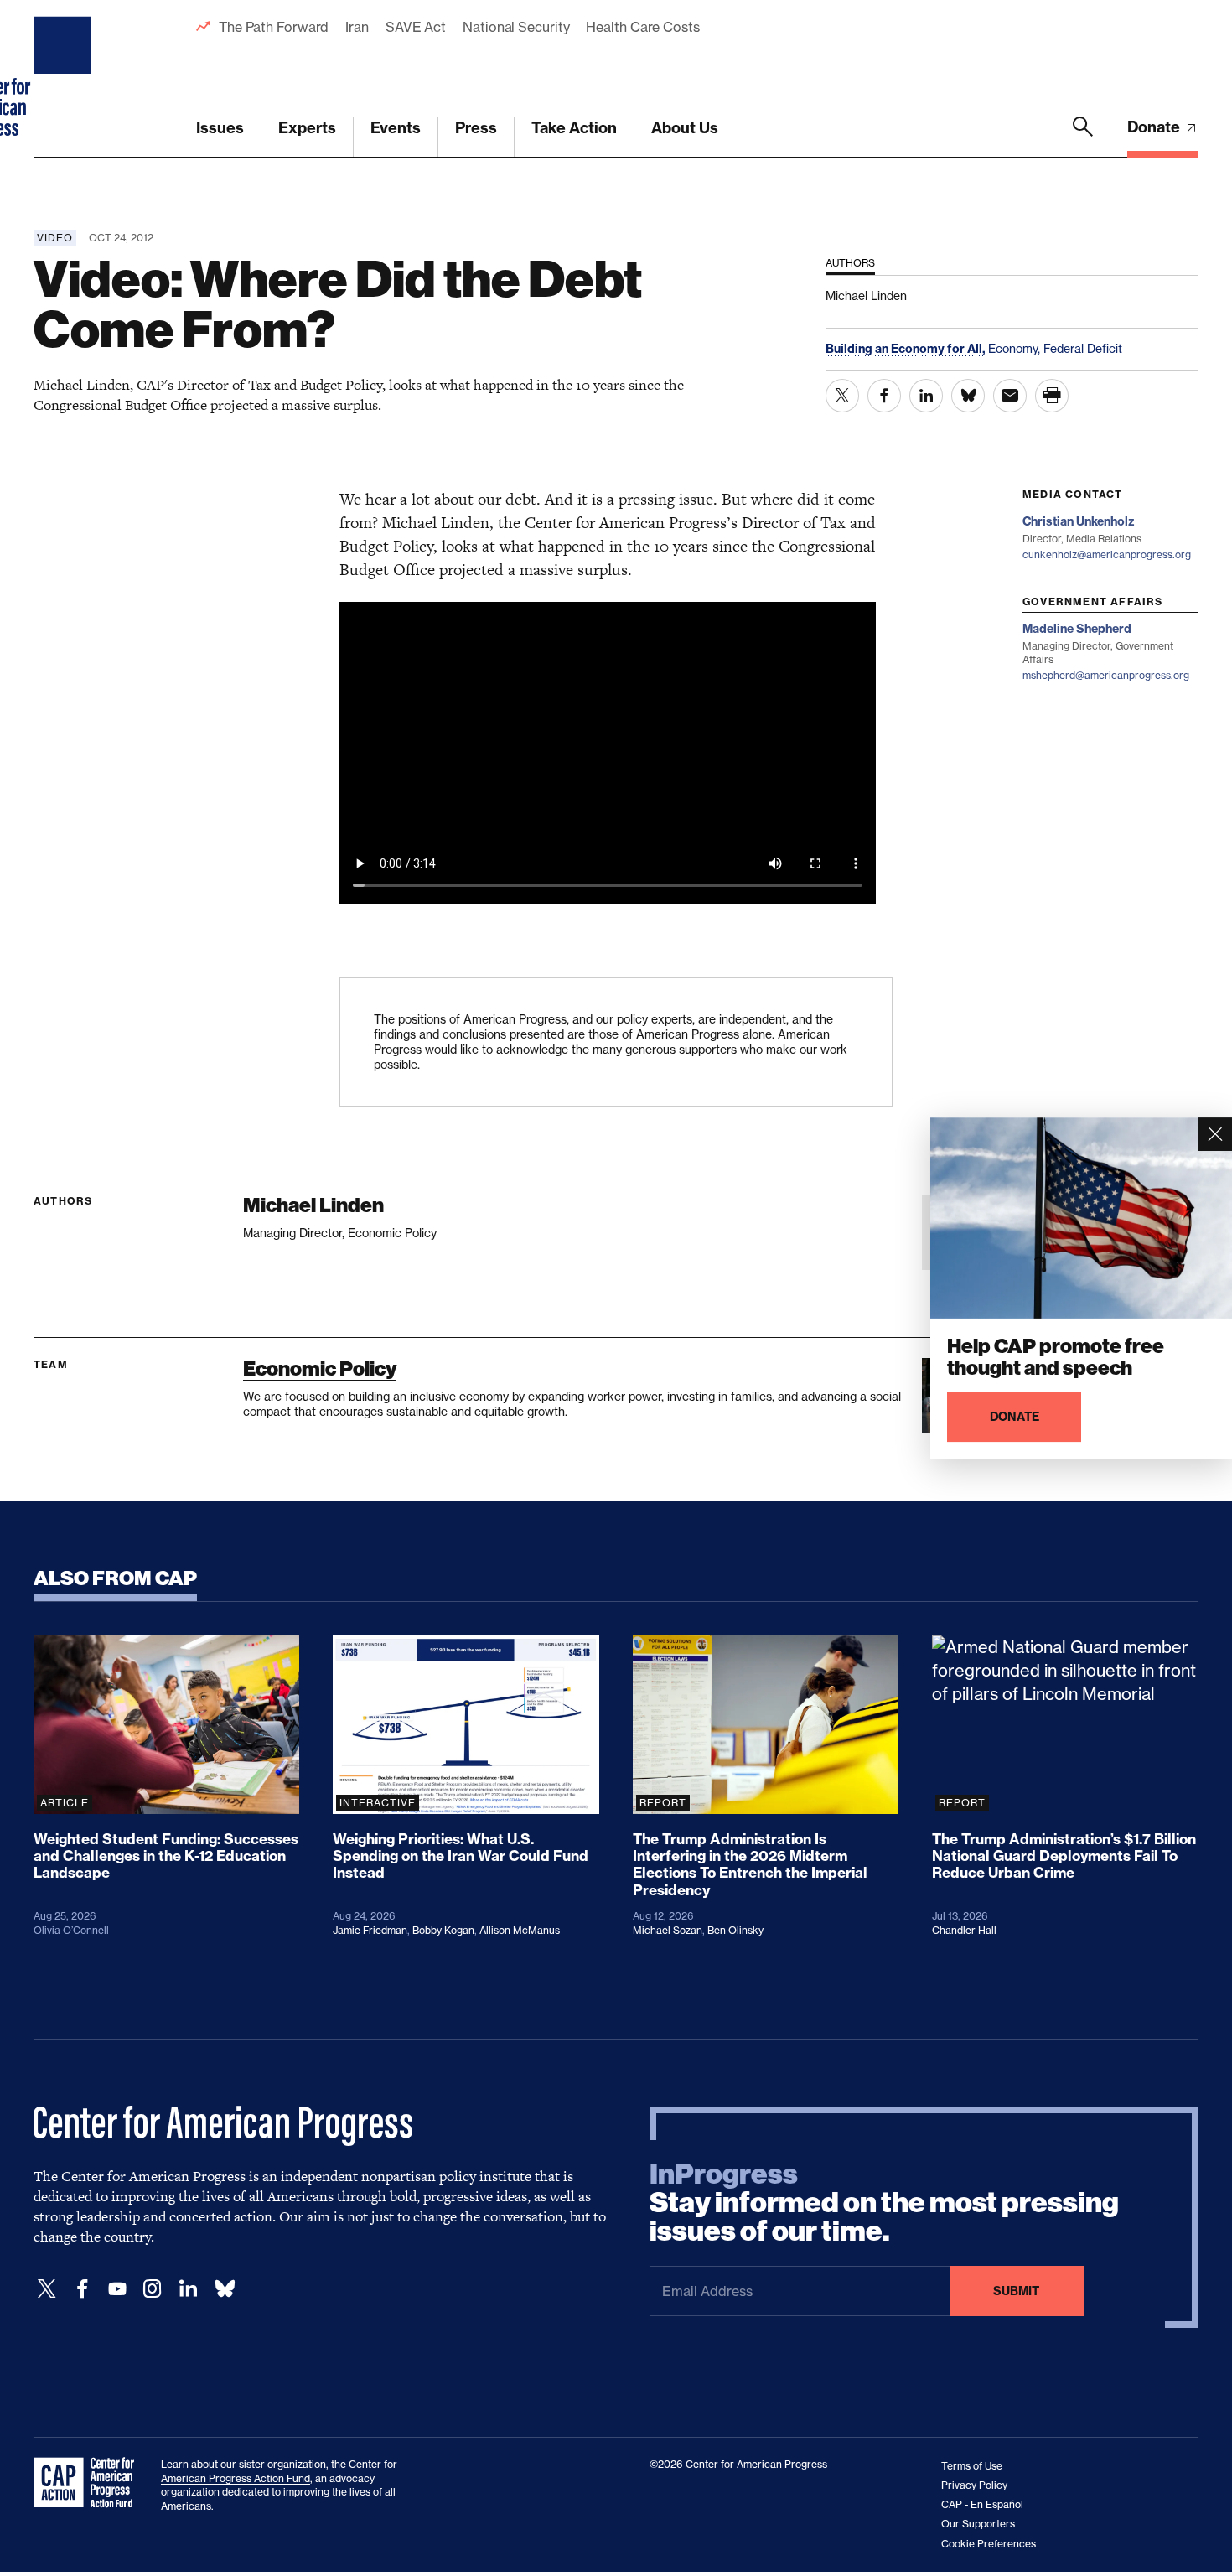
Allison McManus (520, 1930)
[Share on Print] (1052, 396)
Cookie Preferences (989, 2544)
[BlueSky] (225, 2289)
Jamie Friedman (370, 1930)
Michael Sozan (668, 1930)
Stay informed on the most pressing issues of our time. (884, 2203)
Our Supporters (978, 2524)
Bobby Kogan (443, 1930)
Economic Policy (320, 1368)
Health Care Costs (642, 27)
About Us (685, 128)
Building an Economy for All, (907, 349)
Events (396, 128)
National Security (516, 27)
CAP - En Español (982, 2504)
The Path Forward (274, 27)
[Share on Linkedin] (926, 396)
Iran (357, 27)
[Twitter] (47, 2289)
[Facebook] (82, 2289)
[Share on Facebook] (884, 396)
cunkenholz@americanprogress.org (1107, 555)
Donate (1155, 127)
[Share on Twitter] (842, 396)
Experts (307, 128)
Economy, (1016, 348)
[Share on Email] (1010, 396)
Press (476, 128)
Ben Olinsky (735, 1930)
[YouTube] (117, 2289)
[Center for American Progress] (65, 79)
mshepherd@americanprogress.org (1106, 675)
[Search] (1083, 137)
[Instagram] (153, 2289)
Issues (220, 128)
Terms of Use (972, 2466)
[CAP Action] (89, 2483)
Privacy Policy (974, 2485)
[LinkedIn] (188, 2289)
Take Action (574, 128)
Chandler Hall (964, 1930)
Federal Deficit (1083, 348)
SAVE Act (416, 27)
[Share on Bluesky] (968, 396)
